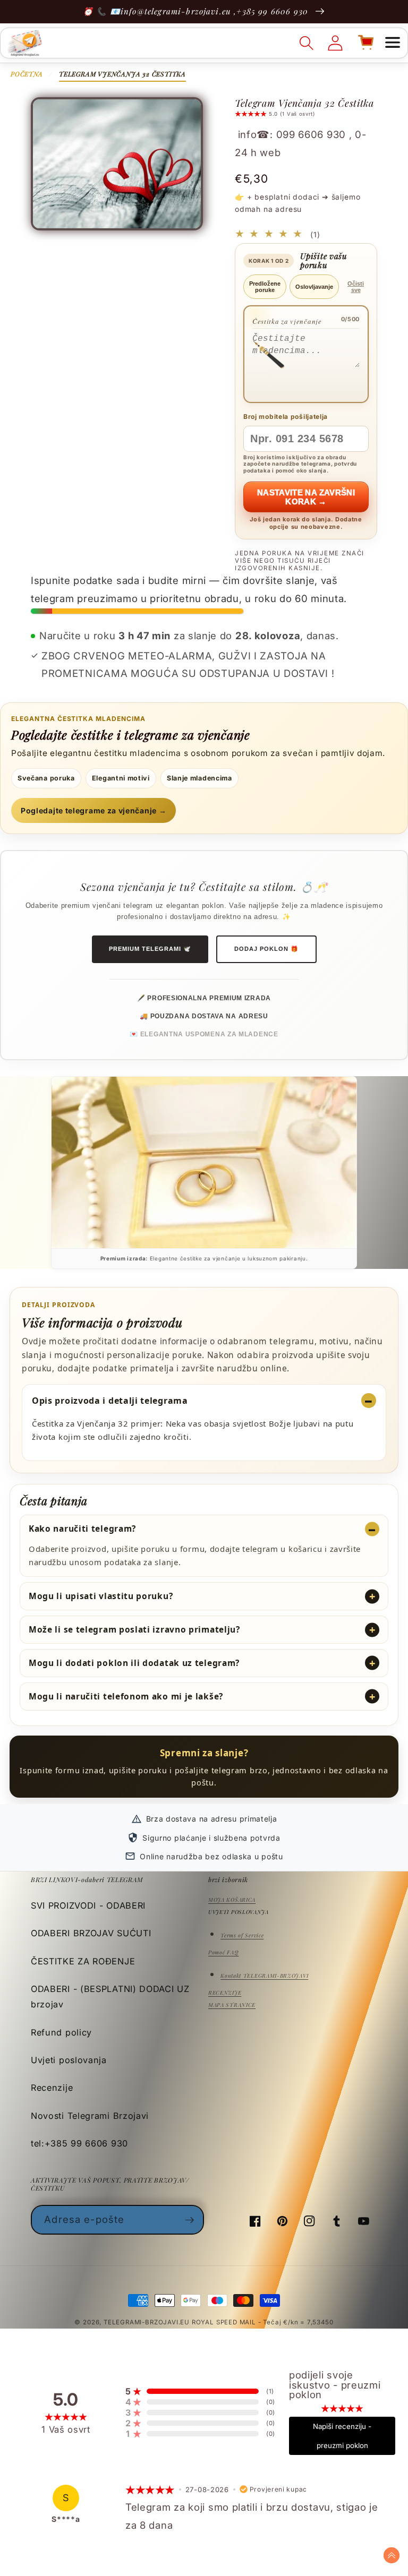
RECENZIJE (225, 1993)
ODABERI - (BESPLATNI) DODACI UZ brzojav (110, 1997)
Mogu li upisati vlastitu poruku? (101, 1596)
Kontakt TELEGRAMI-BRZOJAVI (264, 1976)
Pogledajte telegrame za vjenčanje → (93, 810)
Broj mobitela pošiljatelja (286, 417)
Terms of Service (242, 1935)
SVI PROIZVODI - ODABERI (88, 1905)
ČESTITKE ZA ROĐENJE (83, 1961)
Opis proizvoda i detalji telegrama (110, 1401)
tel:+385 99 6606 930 (79, 2143)
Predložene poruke (265, 287)
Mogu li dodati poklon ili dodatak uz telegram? (134, 1663)
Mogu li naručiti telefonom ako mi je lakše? (126, 1696)
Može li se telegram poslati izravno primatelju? (134, 1629)
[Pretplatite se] (189, 2220)
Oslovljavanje (314, 287)
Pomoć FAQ (223, 1952)
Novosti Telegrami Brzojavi (90, 2116)
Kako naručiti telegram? (82, 1529)
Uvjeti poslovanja (69, 2060)
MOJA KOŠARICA (232, 1900)
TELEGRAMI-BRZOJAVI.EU (148, 2322)
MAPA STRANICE (232, 2005)
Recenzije (52, 2088)
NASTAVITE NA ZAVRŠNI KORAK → (306, 497)
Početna (27, 74)
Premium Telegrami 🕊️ (150, 949)
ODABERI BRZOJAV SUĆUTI (91, 1933)
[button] (393, 43)
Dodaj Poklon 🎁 (266, 949)
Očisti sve (356, 287)
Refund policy (61, 2032)
